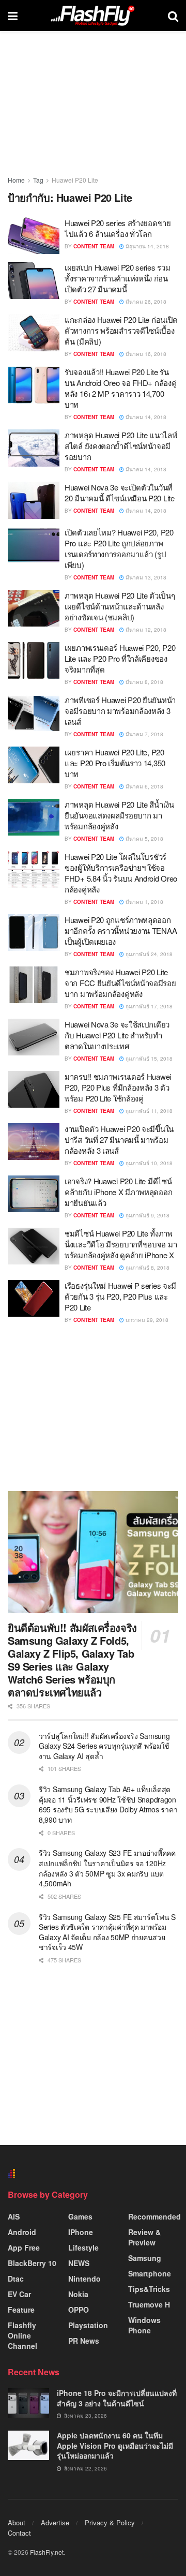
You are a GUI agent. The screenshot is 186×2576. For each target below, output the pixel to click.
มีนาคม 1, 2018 (144, 902)
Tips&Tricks (149, 2289)
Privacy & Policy (110, 2522)
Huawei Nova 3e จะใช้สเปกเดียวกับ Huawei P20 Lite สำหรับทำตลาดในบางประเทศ (117, 1035)
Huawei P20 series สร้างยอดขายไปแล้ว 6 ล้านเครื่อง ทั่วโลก (118, 228)
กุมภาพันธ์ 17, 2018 (148, 1006)
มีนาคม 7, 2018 (144, 734)
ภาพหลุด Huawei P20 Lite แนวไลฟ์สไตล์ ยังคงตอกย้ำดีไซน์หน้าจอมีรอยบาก (121, 446)
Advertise (55, 2522)
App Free (24, 2247)
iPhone (81, 2232)
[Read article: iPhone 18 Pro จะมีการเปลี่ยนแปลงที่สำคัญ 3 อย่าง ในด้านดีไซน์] (28, 2403)
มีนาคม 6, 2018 (144, 786)
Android (22, 2232)
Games (80, 2216)
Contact (19, 2533)
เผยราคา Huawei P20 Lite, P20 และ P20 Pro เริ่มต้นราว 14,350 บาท (115, 763)
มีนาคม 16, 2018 (145, 354)
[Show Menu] (13, 16)
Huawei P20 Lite (75, 180)
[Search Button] (173, 16)
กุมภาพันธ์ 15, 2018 (148, 1059)
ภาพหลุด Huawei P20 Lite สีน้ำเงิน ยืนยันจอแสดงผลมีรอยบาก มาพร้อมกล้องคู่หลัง (119, 815)
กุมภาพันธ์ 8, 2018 (147, 1268)
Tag (38, 180)
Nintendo (84, 2279)
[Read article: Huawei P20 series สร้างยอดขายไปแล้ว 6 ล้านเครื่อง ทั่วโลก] (34, 236)
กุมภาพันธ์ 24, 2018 (148, 954)
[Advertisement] (93, 1407)
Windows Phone (144, 2325)
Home (16, 180)
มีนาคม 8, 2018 (144, 682)
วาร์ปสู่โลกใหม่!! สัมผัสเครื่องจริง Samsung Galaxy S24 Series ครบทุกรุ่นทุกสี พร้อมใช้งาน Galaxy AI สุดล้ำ (104, 1746)
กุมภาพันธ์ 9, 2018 (147, 1215)
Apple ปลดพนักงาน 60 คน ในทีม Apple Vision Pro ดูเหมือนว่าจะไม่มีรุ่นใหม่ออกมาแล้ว (115, 2445)
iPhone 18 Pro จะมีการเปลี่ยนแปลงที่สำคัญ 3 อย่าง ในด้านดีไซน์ (117, 2398)
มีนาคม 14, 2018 (145, 417)
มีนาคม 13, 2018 (145, 577)
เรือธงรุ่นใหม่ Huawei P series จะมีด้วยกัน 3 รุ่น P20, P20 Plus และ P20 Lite (120, 1296)
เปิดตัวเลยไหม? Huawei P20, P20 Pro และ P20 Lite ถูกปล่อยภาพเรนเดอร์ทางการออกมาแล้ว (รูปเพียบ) (119, 548)
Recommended (154, 2216)
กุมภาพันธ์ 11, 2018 (148, 1111)
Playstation (88, 2325)
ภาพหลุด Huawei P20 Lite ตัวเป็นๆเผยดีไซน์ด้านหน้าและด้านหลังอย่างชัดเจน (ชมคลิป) (120, 606)
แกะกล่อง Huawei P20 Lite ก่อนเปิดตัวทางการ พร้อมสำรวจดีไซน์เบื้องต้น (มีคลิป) (121, 330)
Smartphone (150, 2273)
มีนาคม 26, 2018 (145, 302)
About (17, 2522)
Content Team (94, 246)
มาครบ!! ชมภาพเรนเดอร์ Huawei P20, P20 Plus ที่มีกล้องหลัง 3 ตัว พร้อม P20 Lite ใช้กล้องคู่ (118, 1087)
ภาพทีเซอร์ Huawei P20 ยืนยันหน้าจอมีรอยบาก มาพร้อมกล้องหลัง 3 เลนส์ (120, 711)
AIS (14, 2216)
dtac (16, 2279)
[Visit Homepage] (92, 16)
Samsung (145, 2258)
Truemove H (149, 2304)
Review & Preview (144, 2237)
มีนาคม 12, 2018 (145, 630)
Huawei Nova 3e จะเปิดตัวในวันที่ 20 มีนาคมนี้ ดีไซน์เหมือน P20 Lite (120, 493)
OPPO (79, 2310)
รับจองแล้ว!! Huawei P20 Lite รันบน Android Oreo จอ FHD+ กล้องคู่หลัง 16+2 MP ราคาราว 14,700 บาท (120, 388)
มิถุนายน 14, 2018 (146, 246)
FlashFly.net (47, 2552)
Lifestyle (83, 2247)
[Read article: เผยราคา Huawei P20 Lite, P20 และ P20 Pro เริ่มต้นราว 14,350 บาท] (34, 765)
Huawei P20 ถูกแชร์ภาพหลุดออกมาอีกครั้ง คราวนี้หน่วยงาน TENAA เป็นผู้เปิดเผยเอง (121, 930)
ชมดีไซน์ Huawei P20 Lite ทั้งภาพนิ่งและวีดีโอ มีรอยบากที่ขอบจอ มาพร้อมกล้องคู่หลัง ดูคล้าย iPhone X (121, 1244)
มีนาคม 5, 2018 (144, 839)
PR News (84, 2341)
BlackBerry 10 (32, 2263)
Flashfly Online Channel (22, 2335)
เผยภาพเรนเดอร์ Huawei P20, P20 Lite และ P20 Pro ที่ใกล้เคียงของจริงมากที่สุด (120, 658)
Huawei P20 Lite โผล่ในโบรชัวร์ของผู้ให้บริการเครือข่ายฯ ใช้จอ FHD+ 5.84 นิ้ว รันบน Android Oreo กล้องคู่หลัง (121, 873)
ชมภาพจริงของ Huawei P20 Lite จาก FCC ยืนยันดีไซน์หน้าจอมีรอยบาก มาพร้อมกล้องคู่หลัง (120, 983)
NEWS (79, 2263)
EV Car (19, 2294)
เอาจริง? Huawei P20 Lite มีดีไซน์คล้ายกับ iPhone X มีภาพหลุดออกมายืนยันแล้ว (118, 1192)
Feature (21, 2310)
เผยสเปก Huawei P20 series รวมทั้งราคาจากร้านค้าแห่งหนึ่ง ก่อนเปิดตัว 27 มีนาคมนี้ (117, 278)
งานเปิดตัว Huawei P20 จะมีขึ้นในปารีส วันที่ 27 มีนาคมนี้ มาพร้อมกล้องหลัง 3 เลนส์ (119, 1140)
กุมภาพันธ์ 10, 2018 (148, 1163)
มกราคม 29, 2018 (146, 1320)
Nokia (78, 2294)
